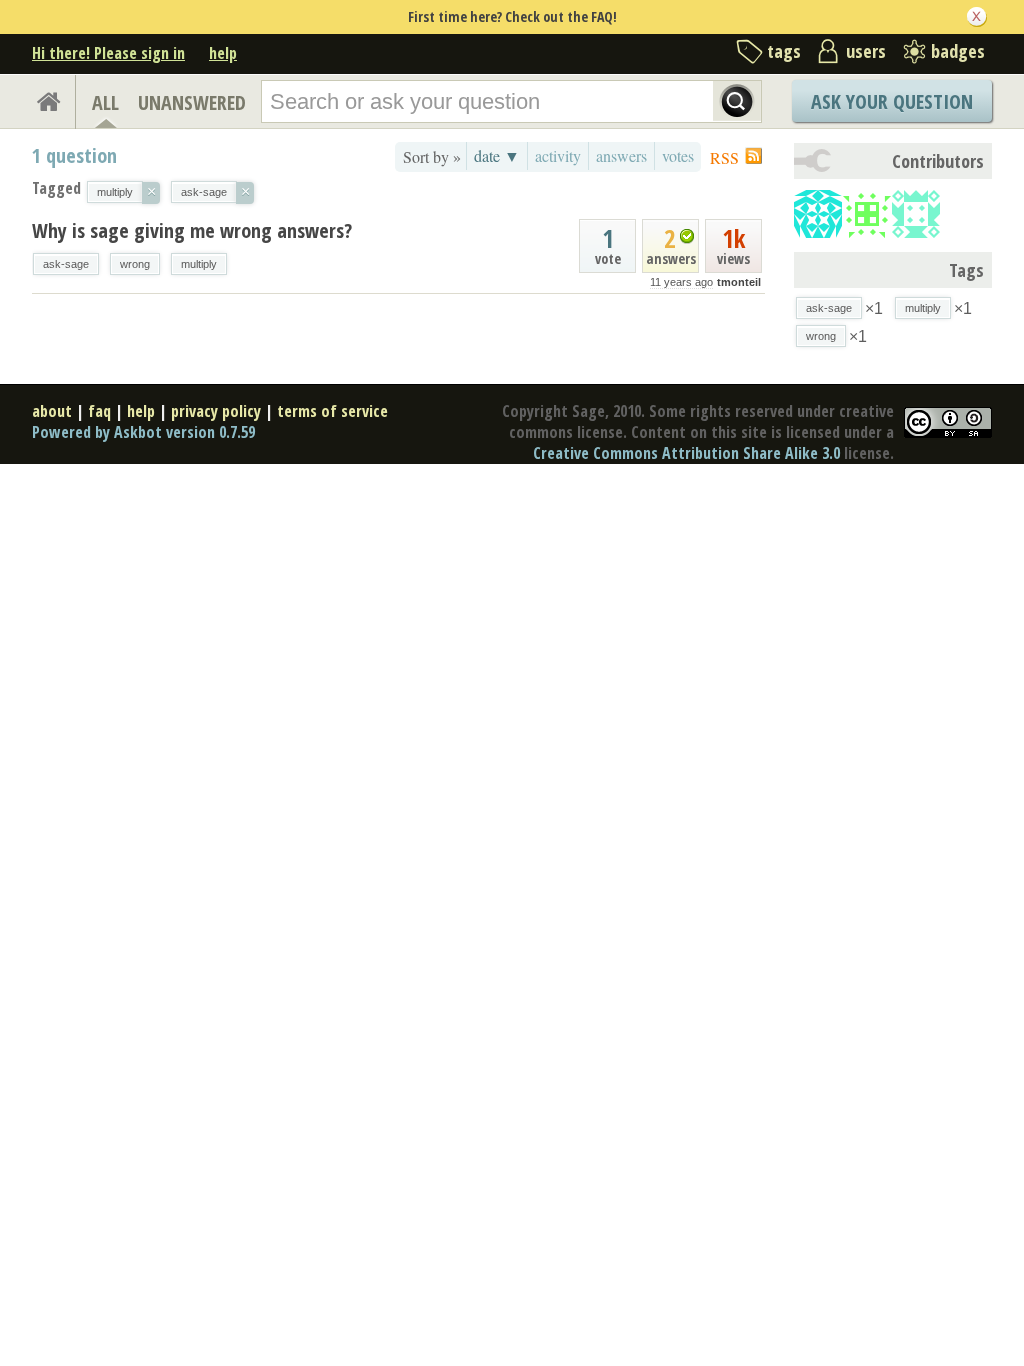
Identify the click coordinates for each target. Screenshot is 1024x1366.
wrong (135, 264)
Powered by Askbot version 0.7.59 (143, 432)
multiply (199, 264)
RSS (724, 157)
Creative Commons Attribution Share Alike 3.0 (686, 453)
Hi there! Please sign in (108, 53)
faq (99, 411)
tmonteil (739, 282)
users (866, 51)
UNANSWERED (192, 102)
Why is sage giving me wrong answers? (192, 230)
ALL (105, 102)
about (52, 411)
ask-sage (66, 264)
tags (784, 51)
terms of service (332, 411)
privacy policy (216, 411)
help (223, 53)
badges (958, 51)
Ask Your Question (892, 101)
